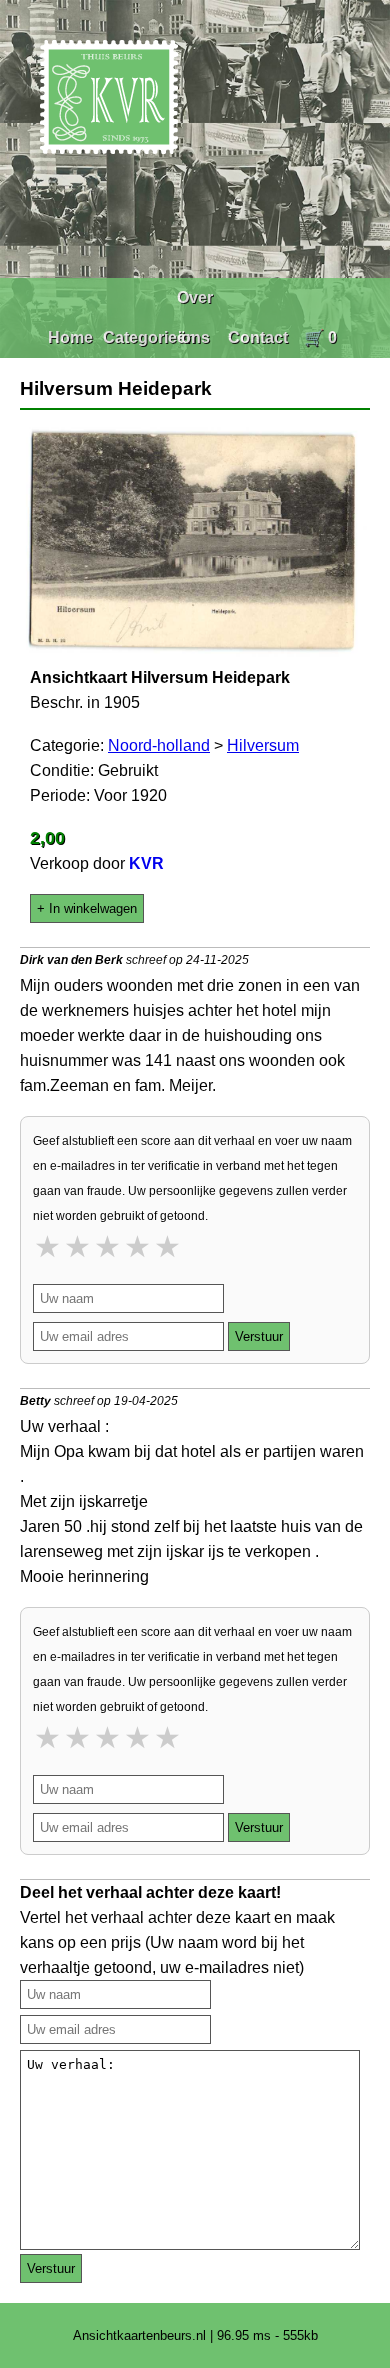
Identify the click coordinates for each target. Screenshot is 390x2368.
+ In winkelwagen (87, 908)
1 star (49, 1246)
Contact (258, 337)
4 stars (139, 1246)
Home (70, 337)
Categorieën (149, 337)
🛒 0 (320, 337)
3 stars (109, 1246)
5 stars (169, 1246)
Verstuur (259, 1336)
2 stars (79, 1246)
